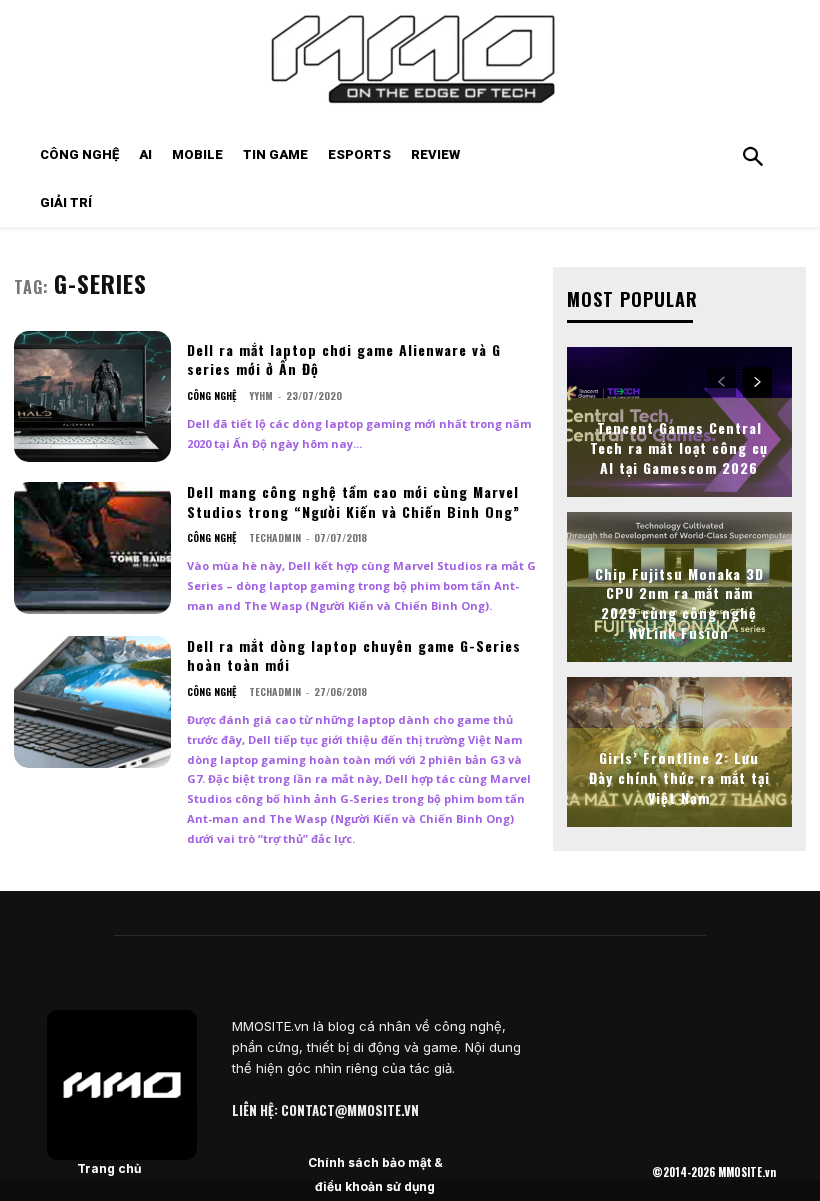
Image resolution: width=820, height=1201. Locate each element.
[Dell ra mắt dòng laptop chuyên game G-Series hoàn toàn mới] (92, 702)
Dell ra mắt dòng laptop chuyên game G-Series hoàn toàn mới (354, 655)
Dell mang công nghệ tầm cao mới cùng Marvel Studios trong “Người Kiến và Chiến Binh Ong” (353, 501)
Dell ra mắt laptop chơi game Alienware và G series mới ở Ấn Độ (344, 359)
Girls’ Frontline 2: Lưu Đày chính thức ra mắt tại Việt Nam (679, 777)
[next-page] (757, 382)
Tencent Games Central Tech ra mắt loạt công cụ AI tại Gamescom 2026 (679, 447)
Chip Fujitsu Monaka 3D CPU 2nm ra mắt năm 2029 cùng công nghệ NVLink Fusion (679, 603)
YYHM (261, 395)
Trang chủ (109, 1168)
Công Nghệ (211, 396)
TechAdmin (275, 537)
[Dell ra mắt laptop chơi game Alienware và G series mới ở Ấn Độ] (92, 397)
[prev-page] (721, 382)
